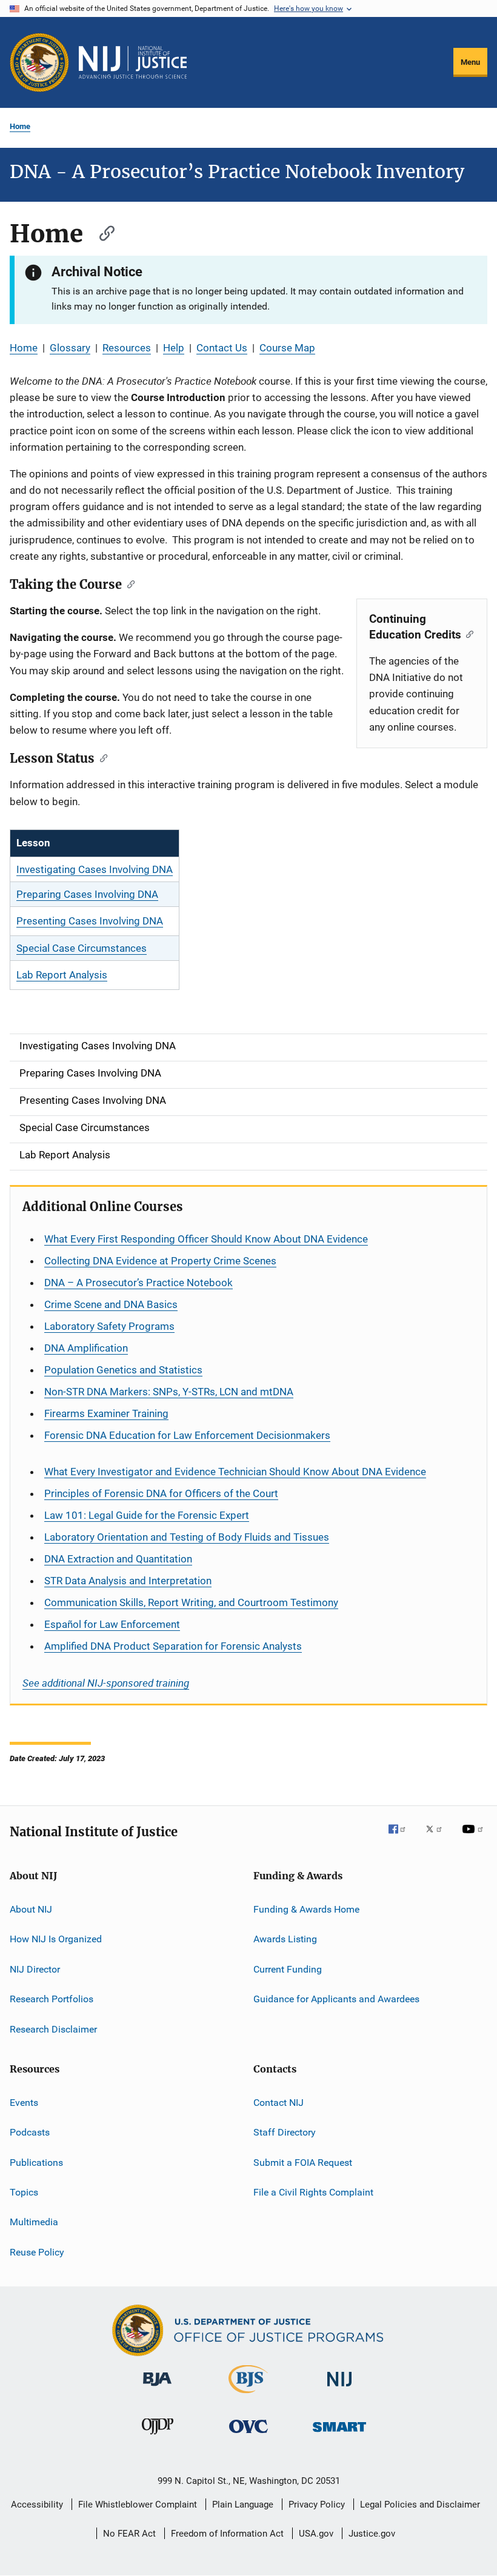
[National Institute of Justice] (339, 2388)
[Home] (133, 62)
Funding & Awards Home (306, 1909)
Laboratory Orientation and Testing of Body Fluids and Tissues (187, 1537)
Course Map (287, 348)
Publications (36, 2162)
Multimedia (34, 2222)
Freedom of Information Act (227, 2534)
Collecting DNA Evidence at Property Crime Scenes (160, 1261)
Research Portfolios (52, 1999)
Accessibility (37, 2505)
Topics (24, 2192)
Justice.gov (372, 2534)
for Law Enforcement (112, 1624)
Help (174, 348)
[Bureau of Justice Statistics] (248, 2395)
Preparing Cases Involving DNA (87, 894)
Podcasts (30, 2132)
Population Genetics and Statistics (123, 1370)
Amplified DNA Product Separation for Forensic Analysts (173, 1646)
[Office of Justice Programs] (39, 62)
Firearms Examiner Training (106, 1413)
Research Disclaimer (53, 2029)
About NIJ (31, 1909)
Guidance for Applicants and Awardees (336, 1999)
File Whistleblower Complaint (138, 2505)
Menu (470, 62)
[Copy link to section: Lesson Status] (101, 757)
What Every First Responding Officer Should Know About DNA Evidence (206, 1239)
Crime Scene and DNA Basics (111, 1304)
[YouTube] (475, 1837)
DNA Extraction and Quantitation (118, 1559)
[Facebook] (402, 1837)
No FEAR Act (129, 2534)
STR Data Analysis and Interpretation (128, 1581)
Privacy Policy (317, 2505)
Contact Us (222, 348)
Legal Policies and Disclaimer (420, 2505)
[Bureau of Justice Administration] (157, 2388)
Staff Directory (285, 2132)
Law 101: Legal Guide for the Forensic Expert (147, 1515)
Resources (127, 348)
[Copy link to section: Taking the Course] (128, 583)
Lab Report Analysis (62, 975)
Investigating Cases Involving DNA (95, 869)
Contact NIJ (279, 2103)
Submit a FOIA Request (303, 2162)
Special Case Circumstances (82, 948)
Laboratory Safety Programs (109, 1326)
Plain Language (243, 2505)
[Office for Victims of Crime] (248, 2435)
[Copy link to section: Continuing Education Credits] (467, 633)
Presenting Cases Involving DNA (90, 921)
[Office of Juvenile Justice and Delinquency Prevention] (158, 2437)
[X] (438, 1837)
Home (20, 126)
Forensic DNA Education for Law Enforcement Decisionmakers (187, 1435)
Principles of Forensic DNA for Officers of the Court (161, 1493)
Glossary (70, 348)
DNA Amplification (86, 1348)
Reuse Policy (37, 2252)
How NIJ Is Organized (56, 1939)
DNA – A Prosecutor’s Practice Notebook (138, 1283)
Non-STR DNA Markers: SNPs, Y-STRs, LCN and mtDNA (169, 1392)
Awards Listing (285, 1939)
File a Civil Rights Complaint (313, 2192)
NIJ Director (35, 1969)
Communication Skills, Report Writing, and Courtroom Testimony (191, 1602)
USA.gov (316, 2534)
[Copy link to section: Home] (101, 232)
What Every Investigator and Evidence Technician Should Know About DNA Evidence (235, 1472)
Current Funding (288, 1969)
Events (24, 2103)
